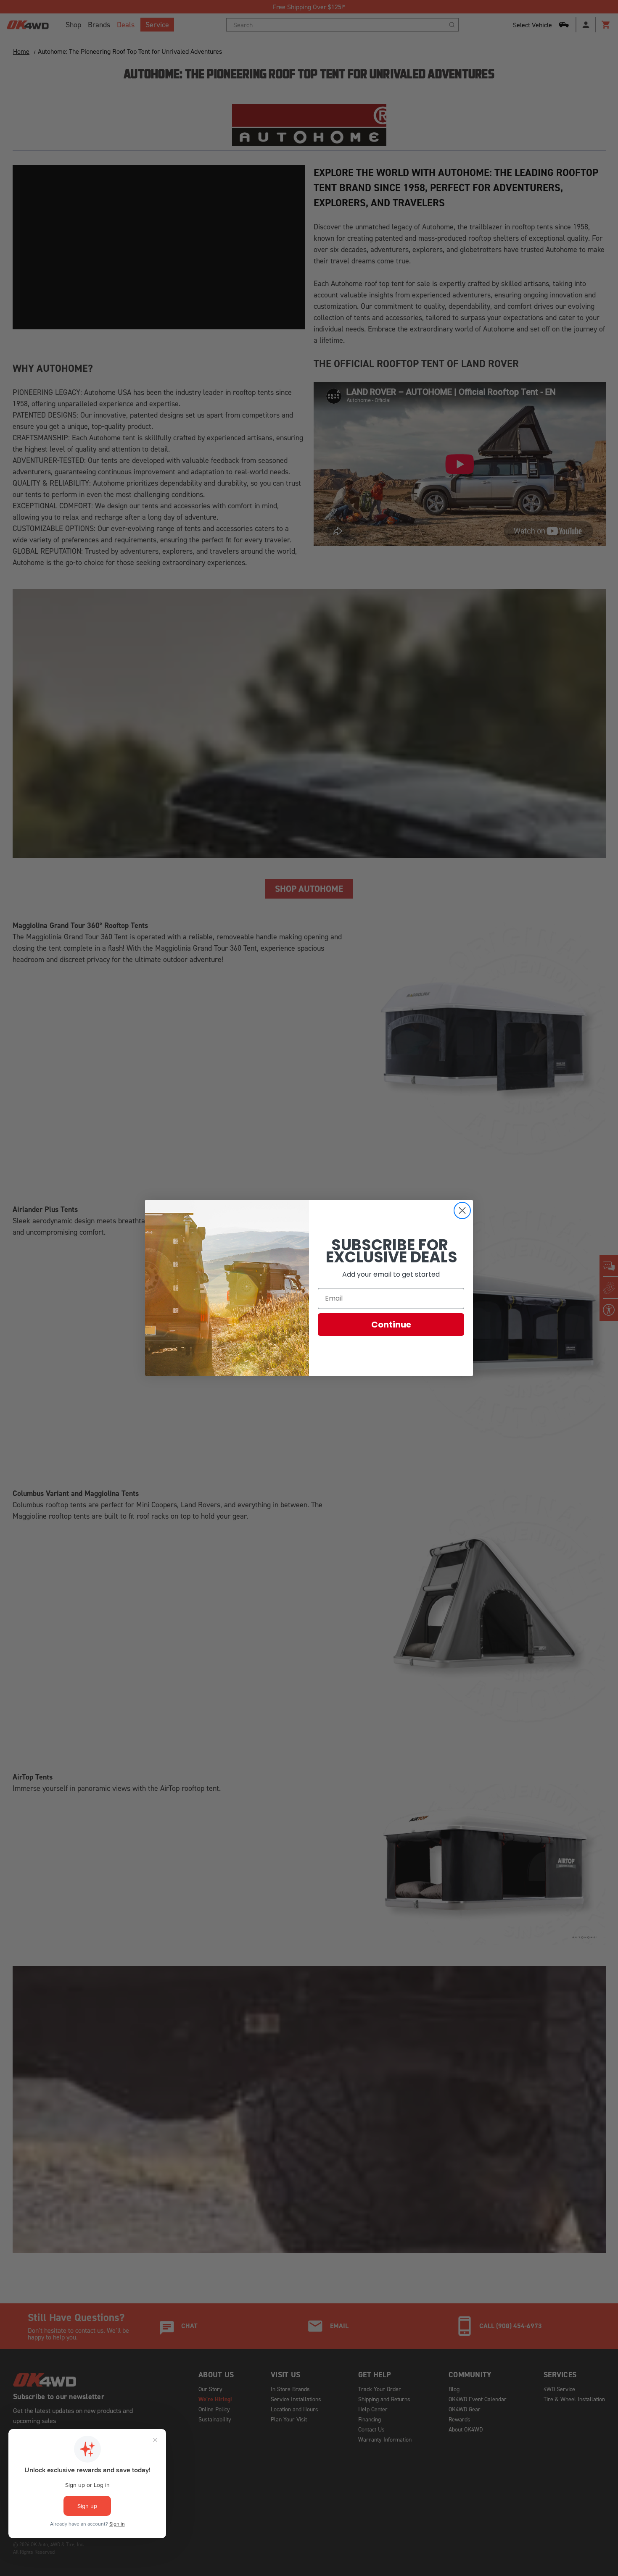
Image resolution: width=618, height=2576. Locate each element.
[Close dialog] (462, 1210)
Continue (391, 1325)
